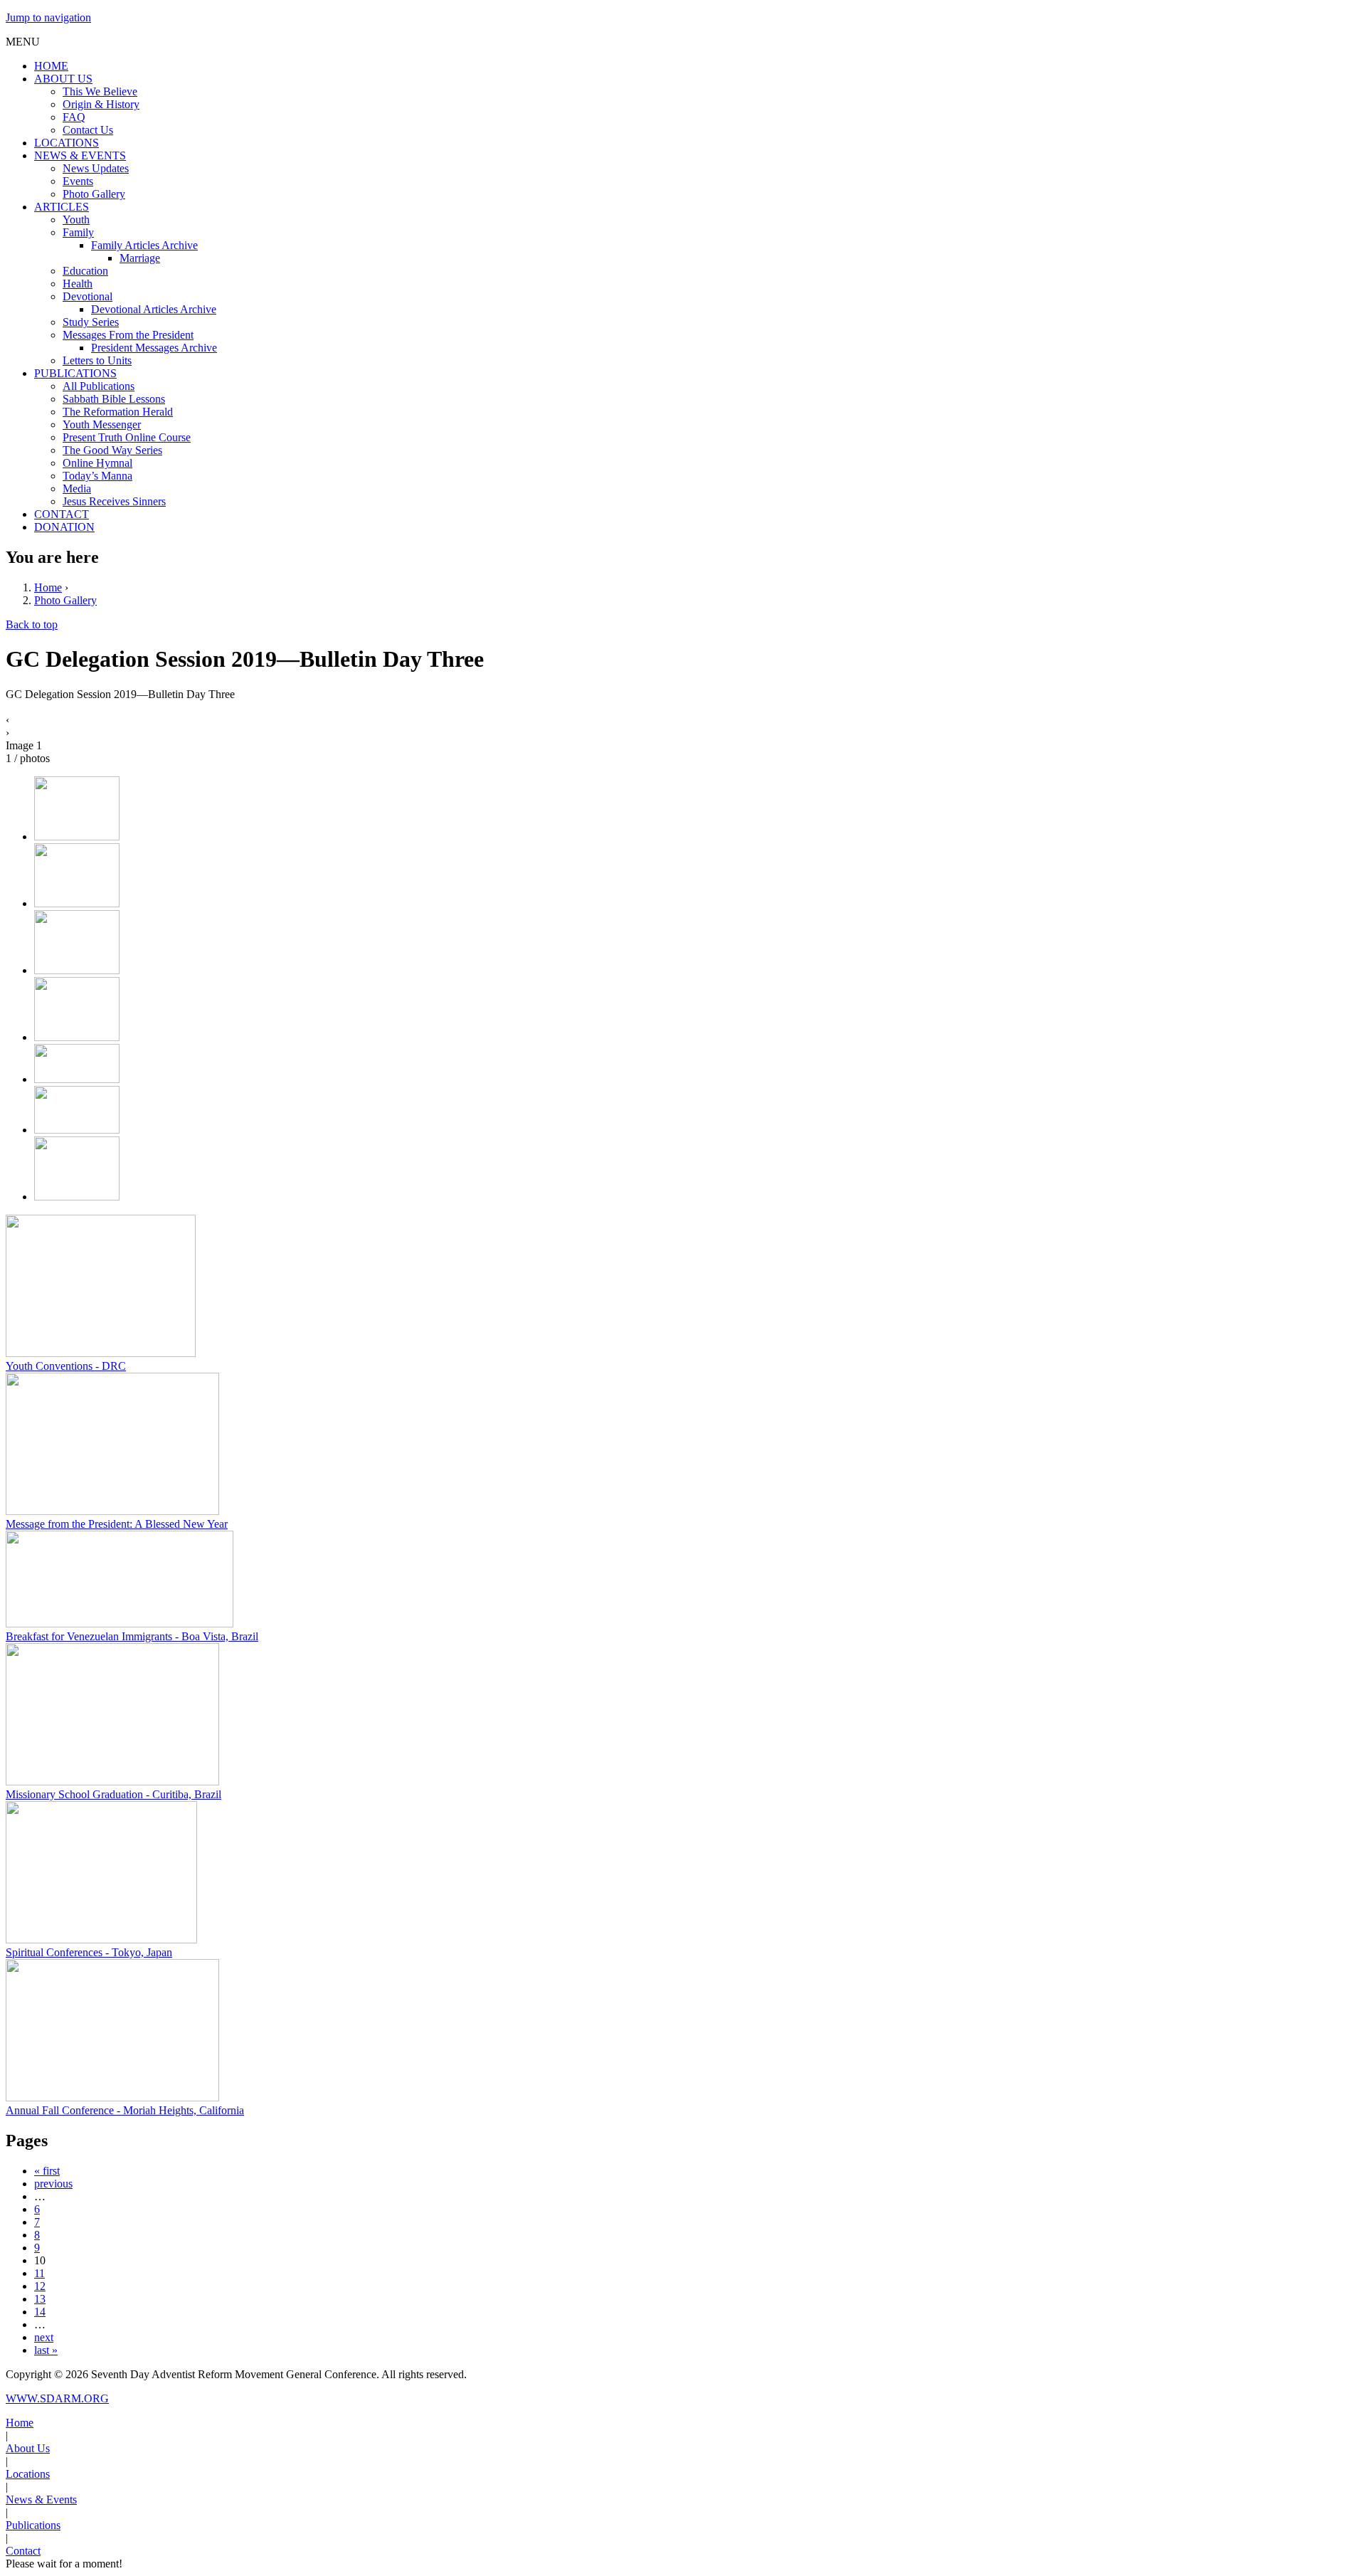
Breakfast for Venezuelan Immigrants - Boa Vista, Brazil (132, 1636)
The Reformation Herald (118, 412)
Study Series (91, 322)
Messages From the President (128, 335)
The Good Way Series (112, 450)
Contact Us (88, 130)
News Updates (96, 168)
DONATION (64, 527)
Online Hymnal (97, 463)
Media (77, 489)
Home (48, 587)
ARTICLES (62, 207)
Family (78, 232)
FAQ (74, 117)
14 (40, 2312)
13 (40, 2299)
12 (40, 2286)
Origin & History (101, 104)
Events (78, 181)
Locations (28, 2474)
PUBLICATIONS (75, 373)
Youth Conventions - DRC (66, 1366)
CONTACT (62, 514)
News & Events (41, 2500)
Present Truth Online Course (127, 437)
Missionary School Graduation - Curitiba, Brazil (113, 1794)
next (44, 2337)
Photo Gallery (94, 194)
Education (85, 271)
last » (46, 2350)
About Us (28, 2448)
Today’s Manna (97, 476)
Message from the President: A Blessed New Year (117, 1524)
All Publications (99, 386)
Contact (23, 2551)
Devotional (88, 296)
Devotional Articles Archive (154, 309)
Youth (76, 220)
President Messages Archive (154, 348)
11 (39, 2273)
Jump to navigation (48, 17)
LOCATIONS (67, 143)
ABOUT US (63, 79)
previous (53, 2184)
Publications (33, 2525)
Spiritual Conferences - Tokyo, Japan (89, 1952)
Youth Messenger (102, 424)
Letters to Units (97, 360)
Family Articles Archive (144, 245)
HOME (51, 66)
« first (47, 2171)
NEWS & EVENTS (80, 155)
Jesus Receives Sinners (114, 501)
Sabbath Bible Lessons (114, 399)
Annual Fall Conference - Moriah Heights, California (125, 2110)
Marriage (140, 258)
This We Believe (100, 91)
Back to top (32, 624)
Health (78, 284)
